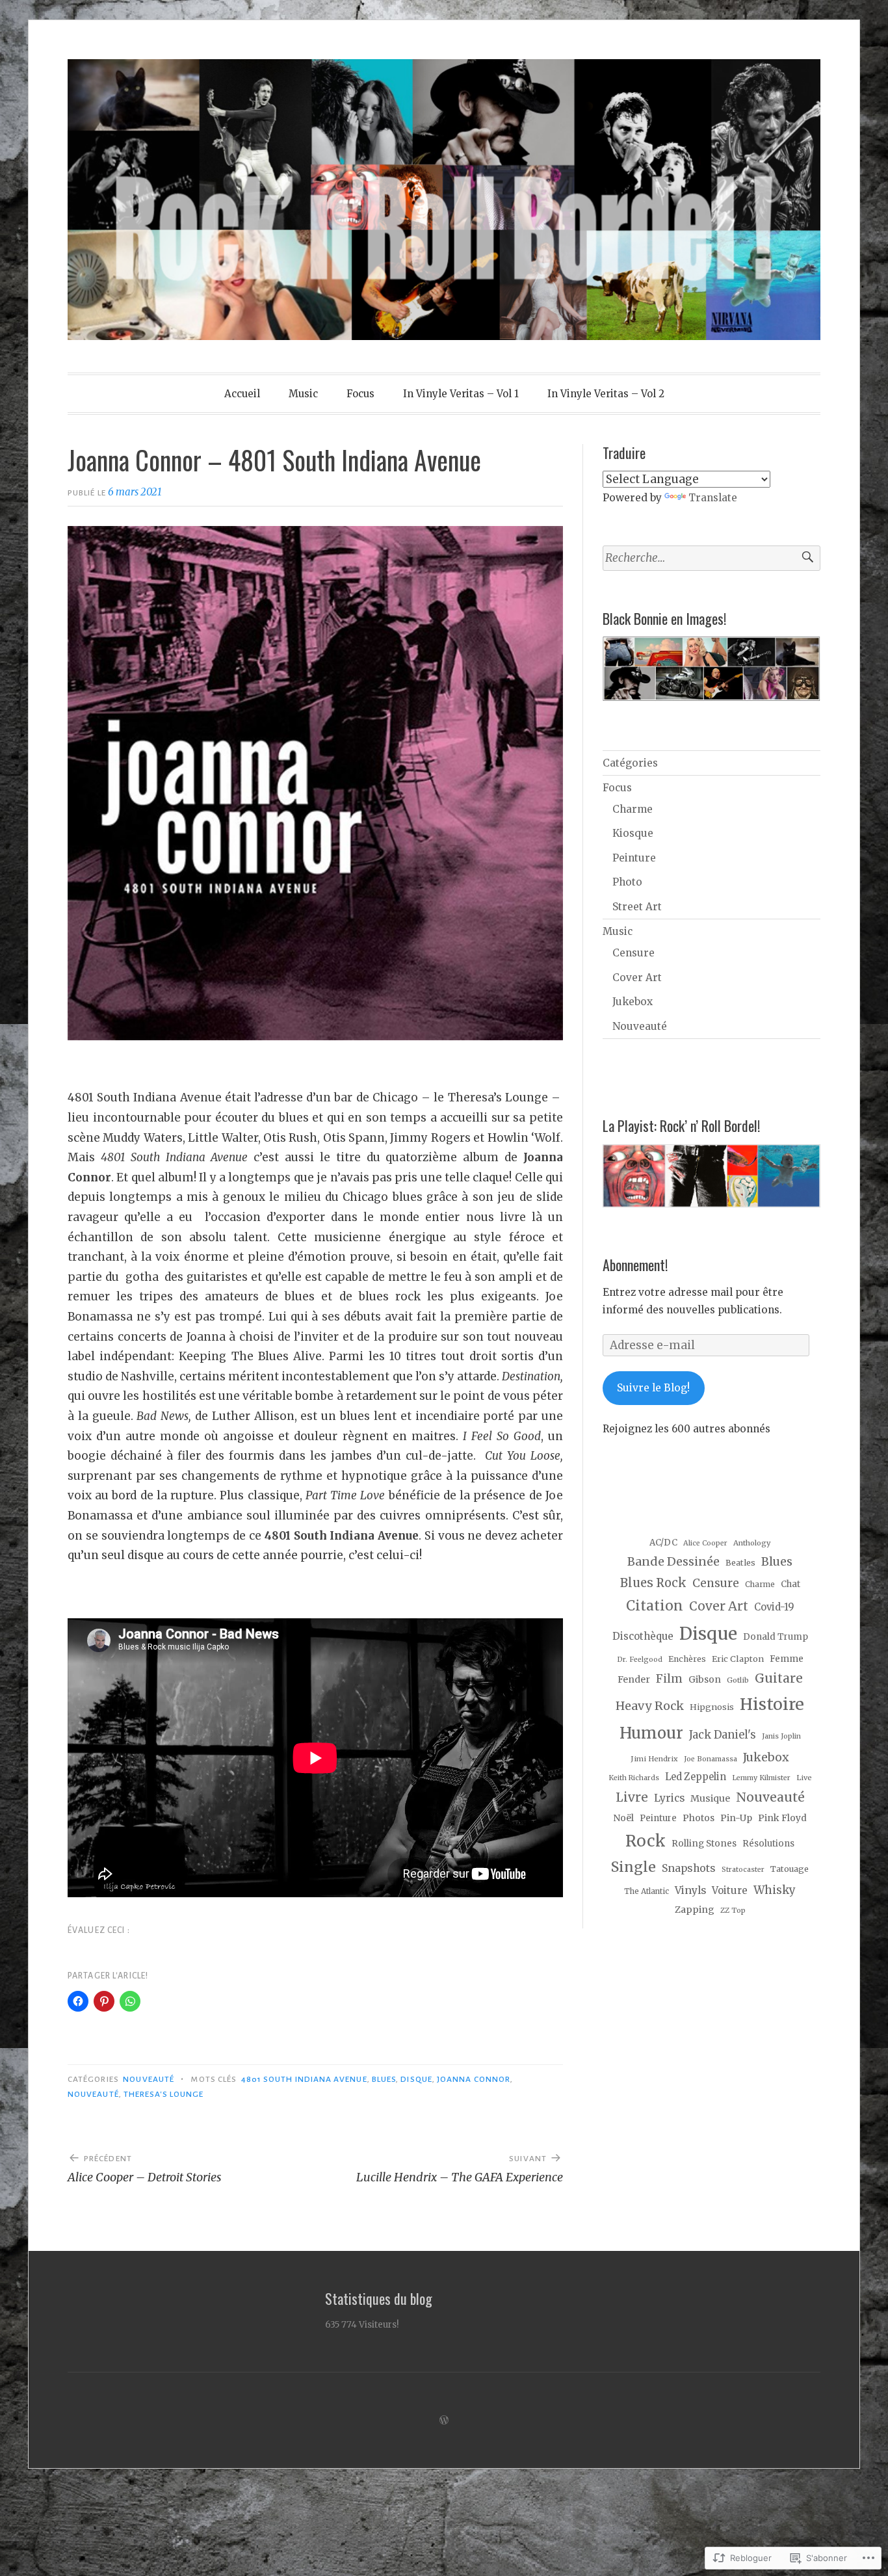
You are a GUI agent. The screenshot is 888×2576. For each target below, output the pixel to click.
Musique (710, 1798)
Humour (651, 1733)
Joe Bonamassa (711, 1759)
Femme (787, 1659)
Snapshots (689, 1868)
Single (633, 1867)
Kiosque (633, 833)
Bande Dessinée (673, 1561)
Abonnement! (635, 1265)
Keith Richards (634, 1778)
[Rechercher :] (712, 558)
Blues (384, 2079)
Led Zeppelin (696, 1777)
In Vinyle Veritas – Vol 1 (461, 394)
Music (303, 394)
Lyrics (669, 1798)
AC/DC (663, 1543)
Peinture (634, 858)
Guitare (779, 1678)
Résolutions (768, 1844)
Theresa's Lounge (163, 2094)
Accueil (242, 394)
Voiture (730, 1890)
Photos (699, 1818)
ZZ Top (733, 1910)
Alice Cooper (705, 1543)
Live (804, 1778)
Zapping (695, 1910)
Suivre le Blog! (653, 1388)
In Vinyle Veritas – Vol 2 (606, 394)
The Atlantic (646, 1891)
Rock (646, 1841)
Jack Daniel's (723, 1735)
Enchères (687, 1659)
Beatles (740, 1563)
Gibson (705, 1679)
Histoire (772, 1704)
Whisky (775, 1890)
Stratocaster (743, 1870)
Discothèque (643, 1636)
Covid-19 (774, 1607)
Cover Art (637, 978)
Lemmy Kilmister (761, 1778)
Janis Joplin (781, 1736)
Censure (633, 953)
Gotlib (738, 1680)
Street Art (637, 907)
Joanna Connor (474, 2079)
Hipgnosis (712, 1707)
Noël (623, 1818)
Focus (360, 394)
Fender (634, 1679)
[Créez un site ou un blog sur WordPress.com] (444, 2420)
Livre (632, 1797)
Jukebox (633, 1002)
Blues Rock (653, 1583)
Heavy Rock (650, 1706)
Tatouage (790, 1869)
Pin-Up (736, 1818)
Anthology (752, 1543)
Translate (713, 498)
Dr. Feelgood (640, 1660)
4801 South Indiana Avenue (304, 2079)
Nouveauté (149, 2079)
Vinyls (690, 1890)
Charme (633, 809)
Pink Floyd (782, 1818)
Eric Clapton (738, 1659)
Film (669, 1679)
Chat (790, 1584)
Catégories (630, 763)
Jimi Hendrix (654, 1759)
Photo (627, 882)
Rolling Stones (704, 1844)
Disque (416, 2079)
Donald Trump (776, 1637)
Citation (655, 1606)
